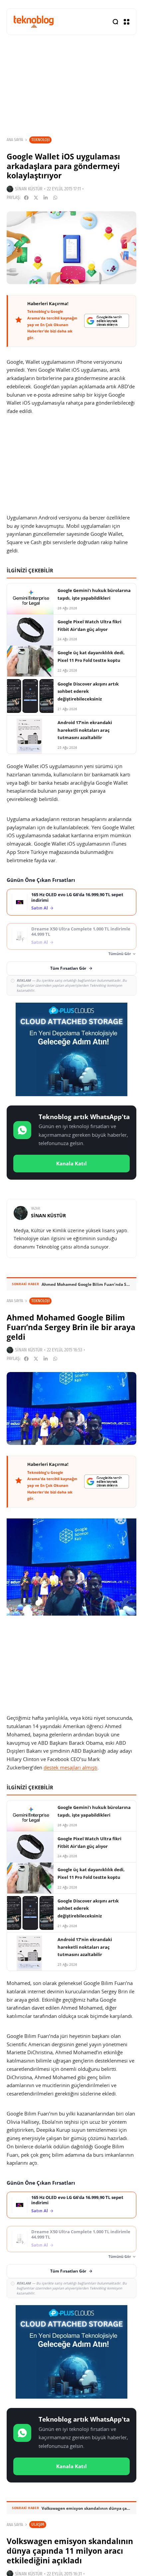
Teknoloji (40, 140)
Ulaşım (38, 2524)
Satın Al (40, 908)
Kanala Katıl (71, 1163)
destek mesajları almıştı (71, 1767)
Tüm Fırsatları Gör (68, 968)
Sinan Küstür (29, 189)
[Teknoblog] (34, 21)
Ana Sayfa (15, 140)
